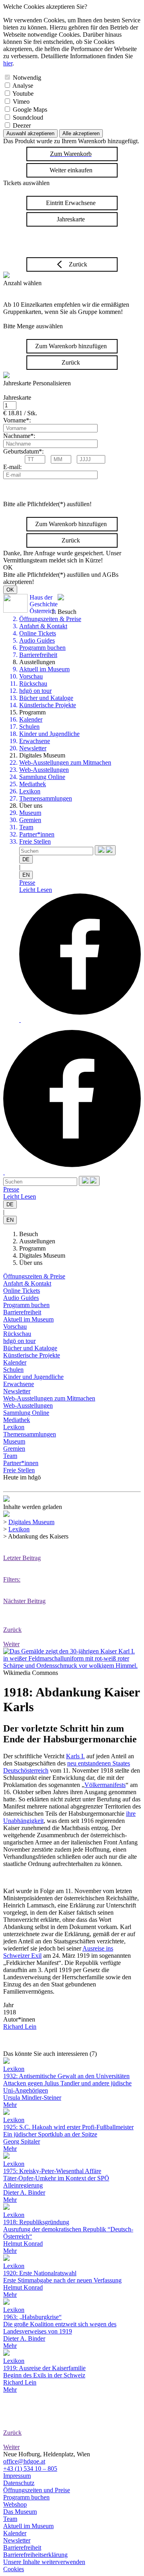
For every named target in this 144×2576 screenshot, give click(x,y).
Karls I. (75, 1756)
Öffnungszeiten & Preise (50, 619)
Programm (32, 1248)
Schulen (29, 727)
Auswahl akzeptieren (30, 133)
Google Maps (30, 109)
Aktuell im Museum (44, 669)
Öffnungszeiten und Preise (37, 2490)
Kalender (31, 719)
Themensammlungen (46, 798)
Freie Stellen (35, 841)
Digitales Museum (42, 1255)
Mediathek (33, 784)
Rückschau (33, 683)
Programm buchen (42, 648)
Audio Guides (37, 640)
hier (8, 63)
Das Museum (20, 2512)
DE (26, 859)
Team (26, 827)
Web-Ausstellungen (44, 770)
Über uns (31, 1263)
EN (26, 875)
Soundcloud (28, 117)
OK (10, 590)
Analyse (23, 86)
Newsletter (33, 748)
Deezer (22, 125)
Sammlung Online (42, 777)
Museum (30, 813)
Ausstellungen (37, 1241)
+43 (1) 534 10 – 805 (30, 2469)
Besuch (29, 1234)
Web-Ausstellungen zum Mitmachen (65, 762)
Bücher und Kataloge (46, 698)
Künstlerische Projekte (48, 705)
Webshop (15, 2504)
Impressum (17, 2476)
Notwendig (27, 78)
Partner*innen (37, 834)
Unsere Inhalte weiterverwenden (44, 2562)
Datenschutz (19, 2483)
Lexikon (30, 791)
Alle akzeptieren (81, 133)
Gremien (30, 820)
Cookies (14, 2569)
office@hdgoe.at (24, 2461)
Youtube (23, 94)
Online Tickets (38, 633)
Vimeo (21, 102)
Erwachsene (35, 741)
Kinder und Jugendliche (49, 734)
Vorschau (31, 676)
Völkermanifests (105, 1785)
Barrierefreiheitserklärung (35, 2555)
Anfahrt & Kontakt (43, 626)
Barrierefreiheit (38, 655)
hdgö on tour (35, 691)
